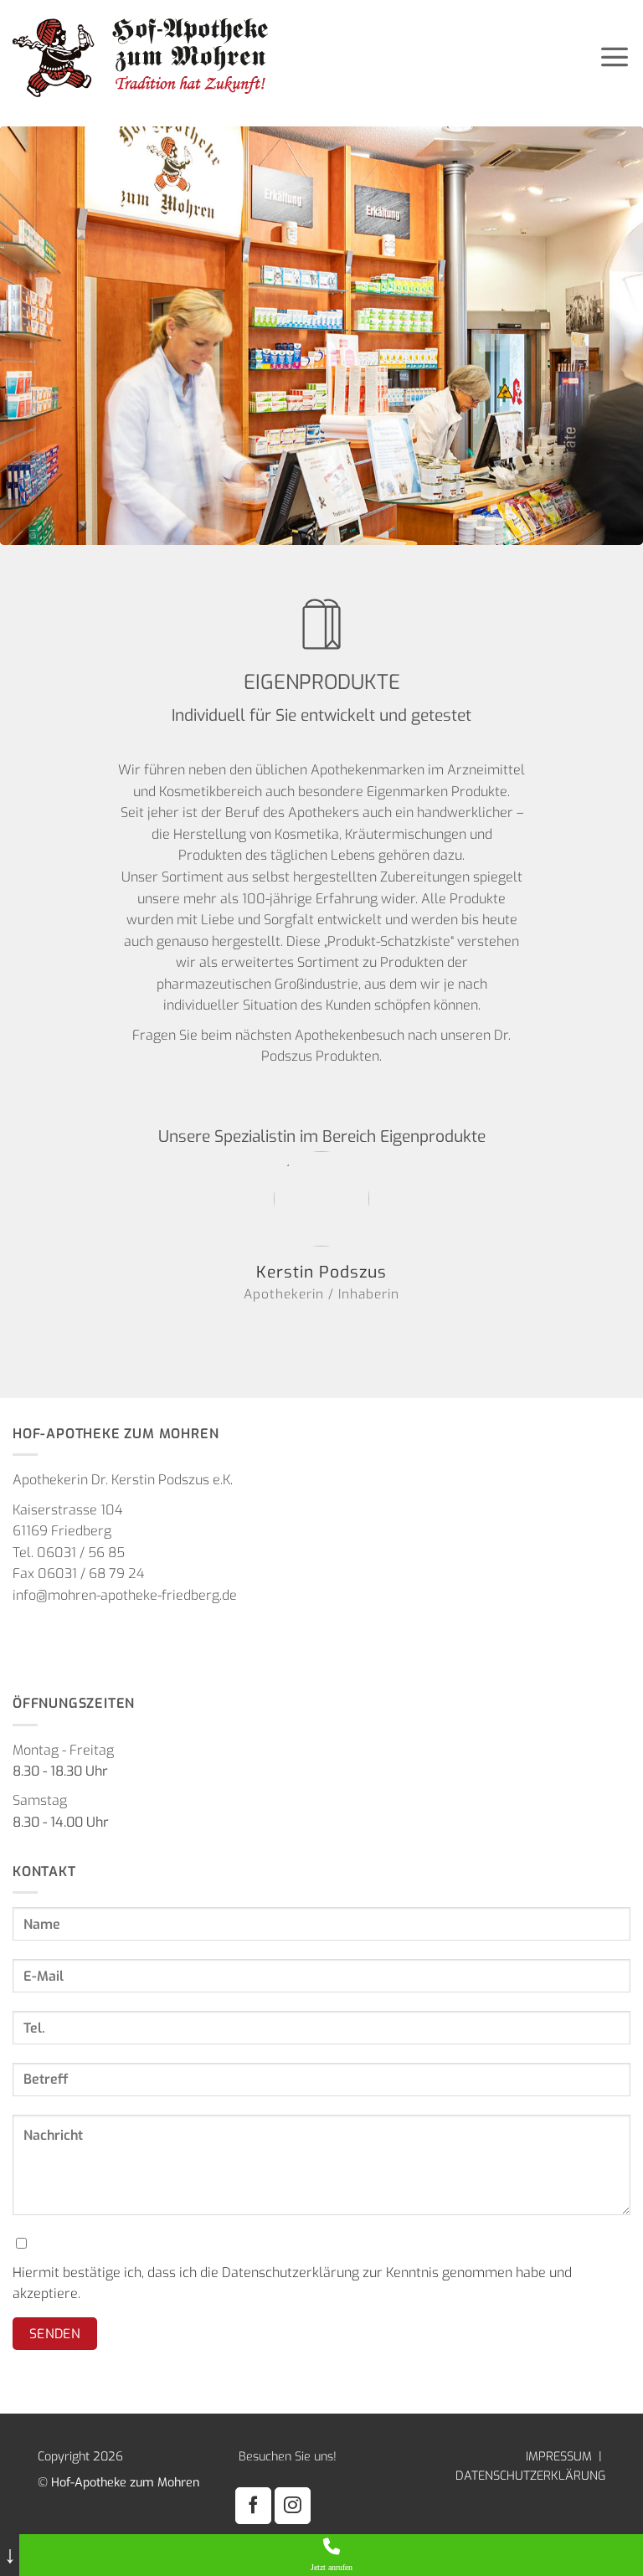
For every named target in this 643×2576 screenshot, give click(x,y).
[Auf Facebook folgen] (253, 2505)
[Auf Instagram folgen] (293, 2505)
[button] (615, 56)
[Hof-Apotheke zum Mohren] (255, 57)
